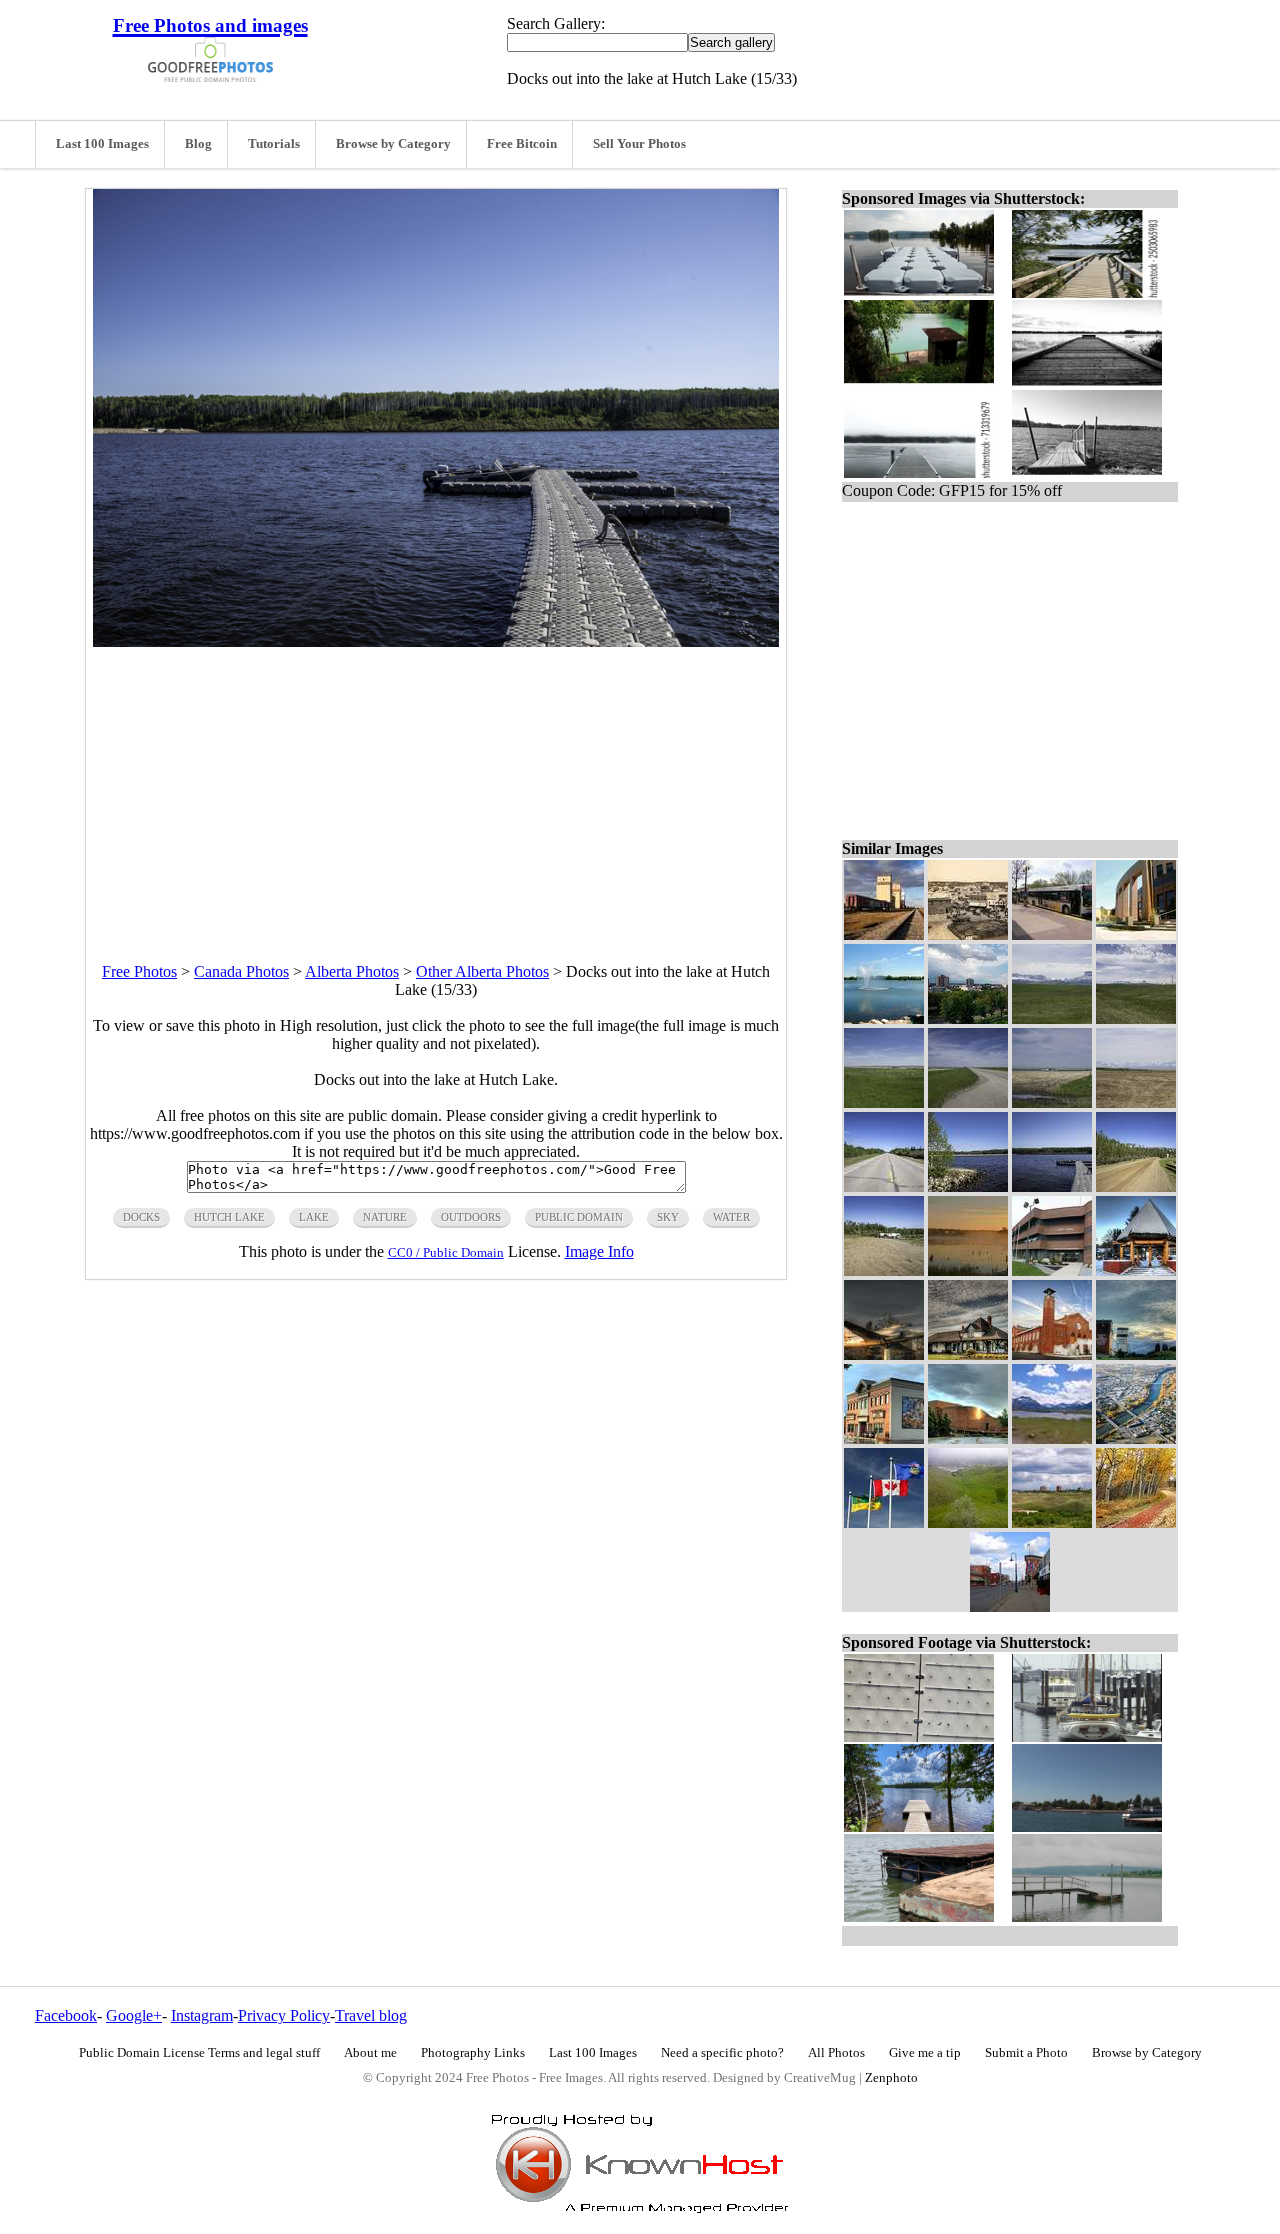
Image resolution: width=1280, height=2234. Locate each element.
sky (668, 1217)
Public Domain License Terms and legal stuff (199, 2053)
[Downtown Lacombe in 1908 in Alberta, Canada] (968, 934)
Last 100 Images (102, 144)
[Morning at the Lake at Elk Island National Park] (968, 1270)
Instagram (202, 2015)
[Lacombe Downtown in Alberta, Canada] (1010, 1606)
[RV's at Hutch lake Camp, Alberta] (884, 1270)
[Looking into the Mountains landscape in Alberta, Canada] (1052, 1018)
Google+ (134, 2015)
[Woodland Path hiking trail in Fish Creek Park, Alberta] (1136, 1522)
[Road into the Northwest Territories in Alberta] (884, 1186)
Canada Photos (241, 971)
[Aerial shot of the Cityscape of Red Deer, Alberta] (1136, 1438)
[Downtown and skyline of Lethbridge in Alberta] (968, 1018)
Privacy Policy (284, 2015)
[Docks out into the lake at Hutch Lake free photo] (436, 641)
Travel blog (371, 2015)
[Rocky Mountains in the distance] (1052, 1438)
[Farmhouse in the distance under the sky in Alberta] (1052, 1102)
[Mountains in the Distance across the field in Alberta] (1136, 1102)
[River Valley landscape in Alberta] (968, 1522)
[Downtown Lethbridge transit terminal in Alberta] (1052, 934)
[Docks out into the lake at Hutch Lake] (1052, 1186)
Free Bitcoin (522, 144)
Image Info (599, 1251)
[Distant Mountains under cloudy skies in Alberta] (1136, 1018)
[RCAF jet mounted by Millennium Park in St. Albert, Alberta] (884, 1354)
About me (370, 2053)
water (731, 1217)
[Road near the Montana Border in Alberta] (968, 1102)
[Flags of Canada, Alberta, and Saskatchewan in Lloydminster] (884, 1522)
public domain (579, 1217)
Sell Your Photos (639, 144)
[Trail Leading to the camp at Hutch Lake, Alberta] (1136, 1186)
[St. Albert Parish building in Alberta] (1052, 1354)
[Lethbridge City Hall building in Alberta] (1136, 934)
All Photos (836, 2053)
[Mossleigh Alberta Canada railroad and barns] (884, 934)
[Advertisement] (436, 787)
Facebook (66, 2015)
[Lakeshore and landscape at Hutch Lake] (968, 1186)
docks (141, 1217)
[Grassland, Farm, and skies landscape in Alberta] (884, 1102)
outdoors (471, 1217)
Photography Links (473, 2053)
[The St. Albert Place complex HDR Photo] (968, 1438)
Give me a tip (925, 2053)
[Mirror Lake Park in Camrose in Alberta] (1136, 1270)
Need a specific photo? (722, 2053)
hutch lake (229, 1217)
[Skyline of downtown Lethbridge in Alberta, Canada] (1052, 1522)
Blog (198, 144)
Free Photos (139, 971)
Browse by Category (393, 144)
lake (314, 1217)
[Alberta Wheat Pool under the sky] (1136, 1354)
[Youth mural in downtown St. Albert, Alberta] (884, 1438)
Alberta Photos (352, 971)
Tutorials (274, 144)
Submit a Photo (1026, 2053)
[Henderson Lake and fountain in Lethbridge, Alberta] (884, 1018)
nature (385, 1217)
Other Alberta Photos (482, 971)
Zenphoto (891, 2078)
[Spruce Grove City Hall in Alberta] (1052, 1270)
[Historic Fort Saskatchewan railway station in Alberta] (968, 1354)
